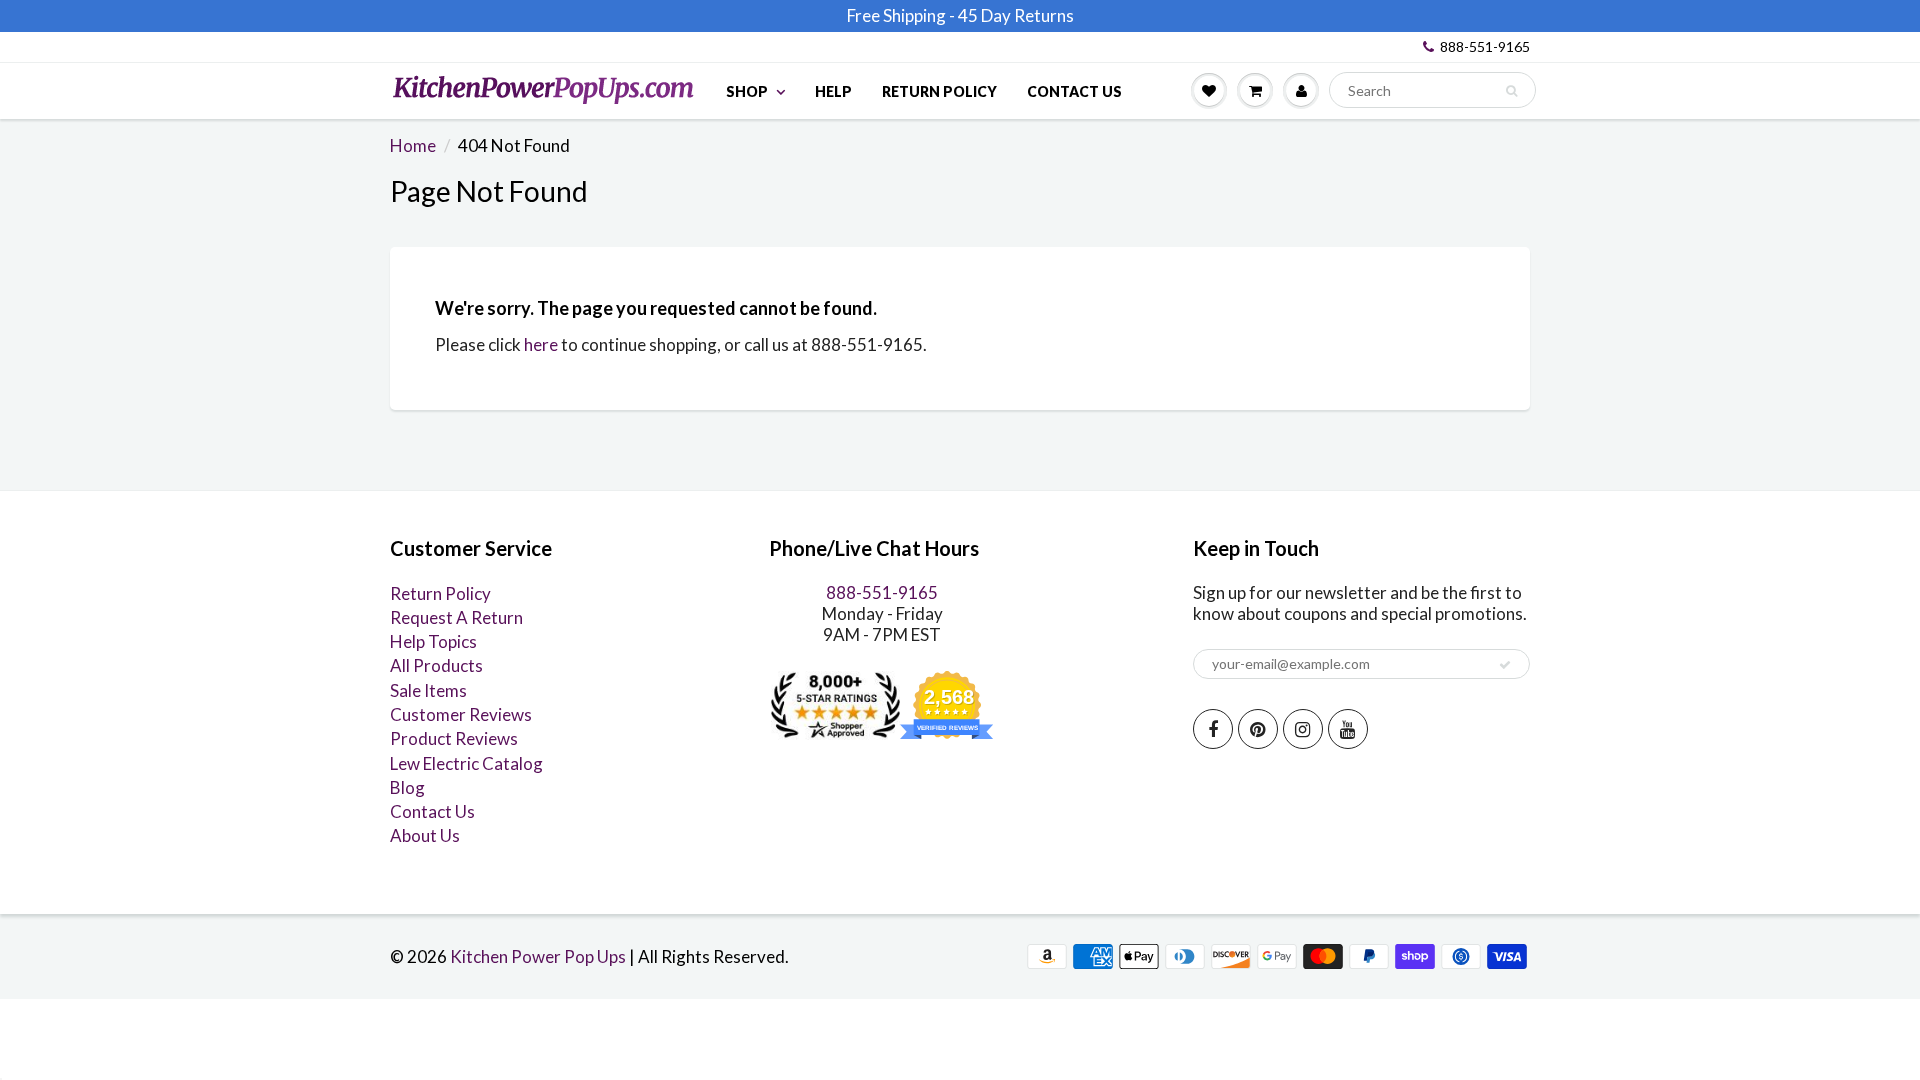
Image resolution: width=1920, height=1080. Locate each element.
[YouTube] (1348, 729)
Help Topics (433, 641)
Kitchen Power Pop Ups (538, 956)
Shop (747, 91)
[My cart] (1255, 90)
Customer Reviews (461, 714)
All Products (436, 665)
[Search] (1511, 91)
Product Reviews (454, 738)
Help (833, 91)
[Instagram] (1303, 729)
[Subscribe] (1505, 665)
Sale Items (428, 690)
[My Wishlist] (1209, 90)
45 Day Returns (1016, 15)
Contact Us (1074, 91)
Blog (407, 787)
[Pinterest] (1258, 729)
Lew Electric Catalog (466, 763)
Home (413, 145)
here (541, 344)
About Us (425, 835)
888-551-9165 (1485, 46)
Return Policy (939, 91)
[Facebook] (1213, 729)
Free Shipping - (901, 15)
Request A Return (456, 617)
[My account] (1301, 90)
